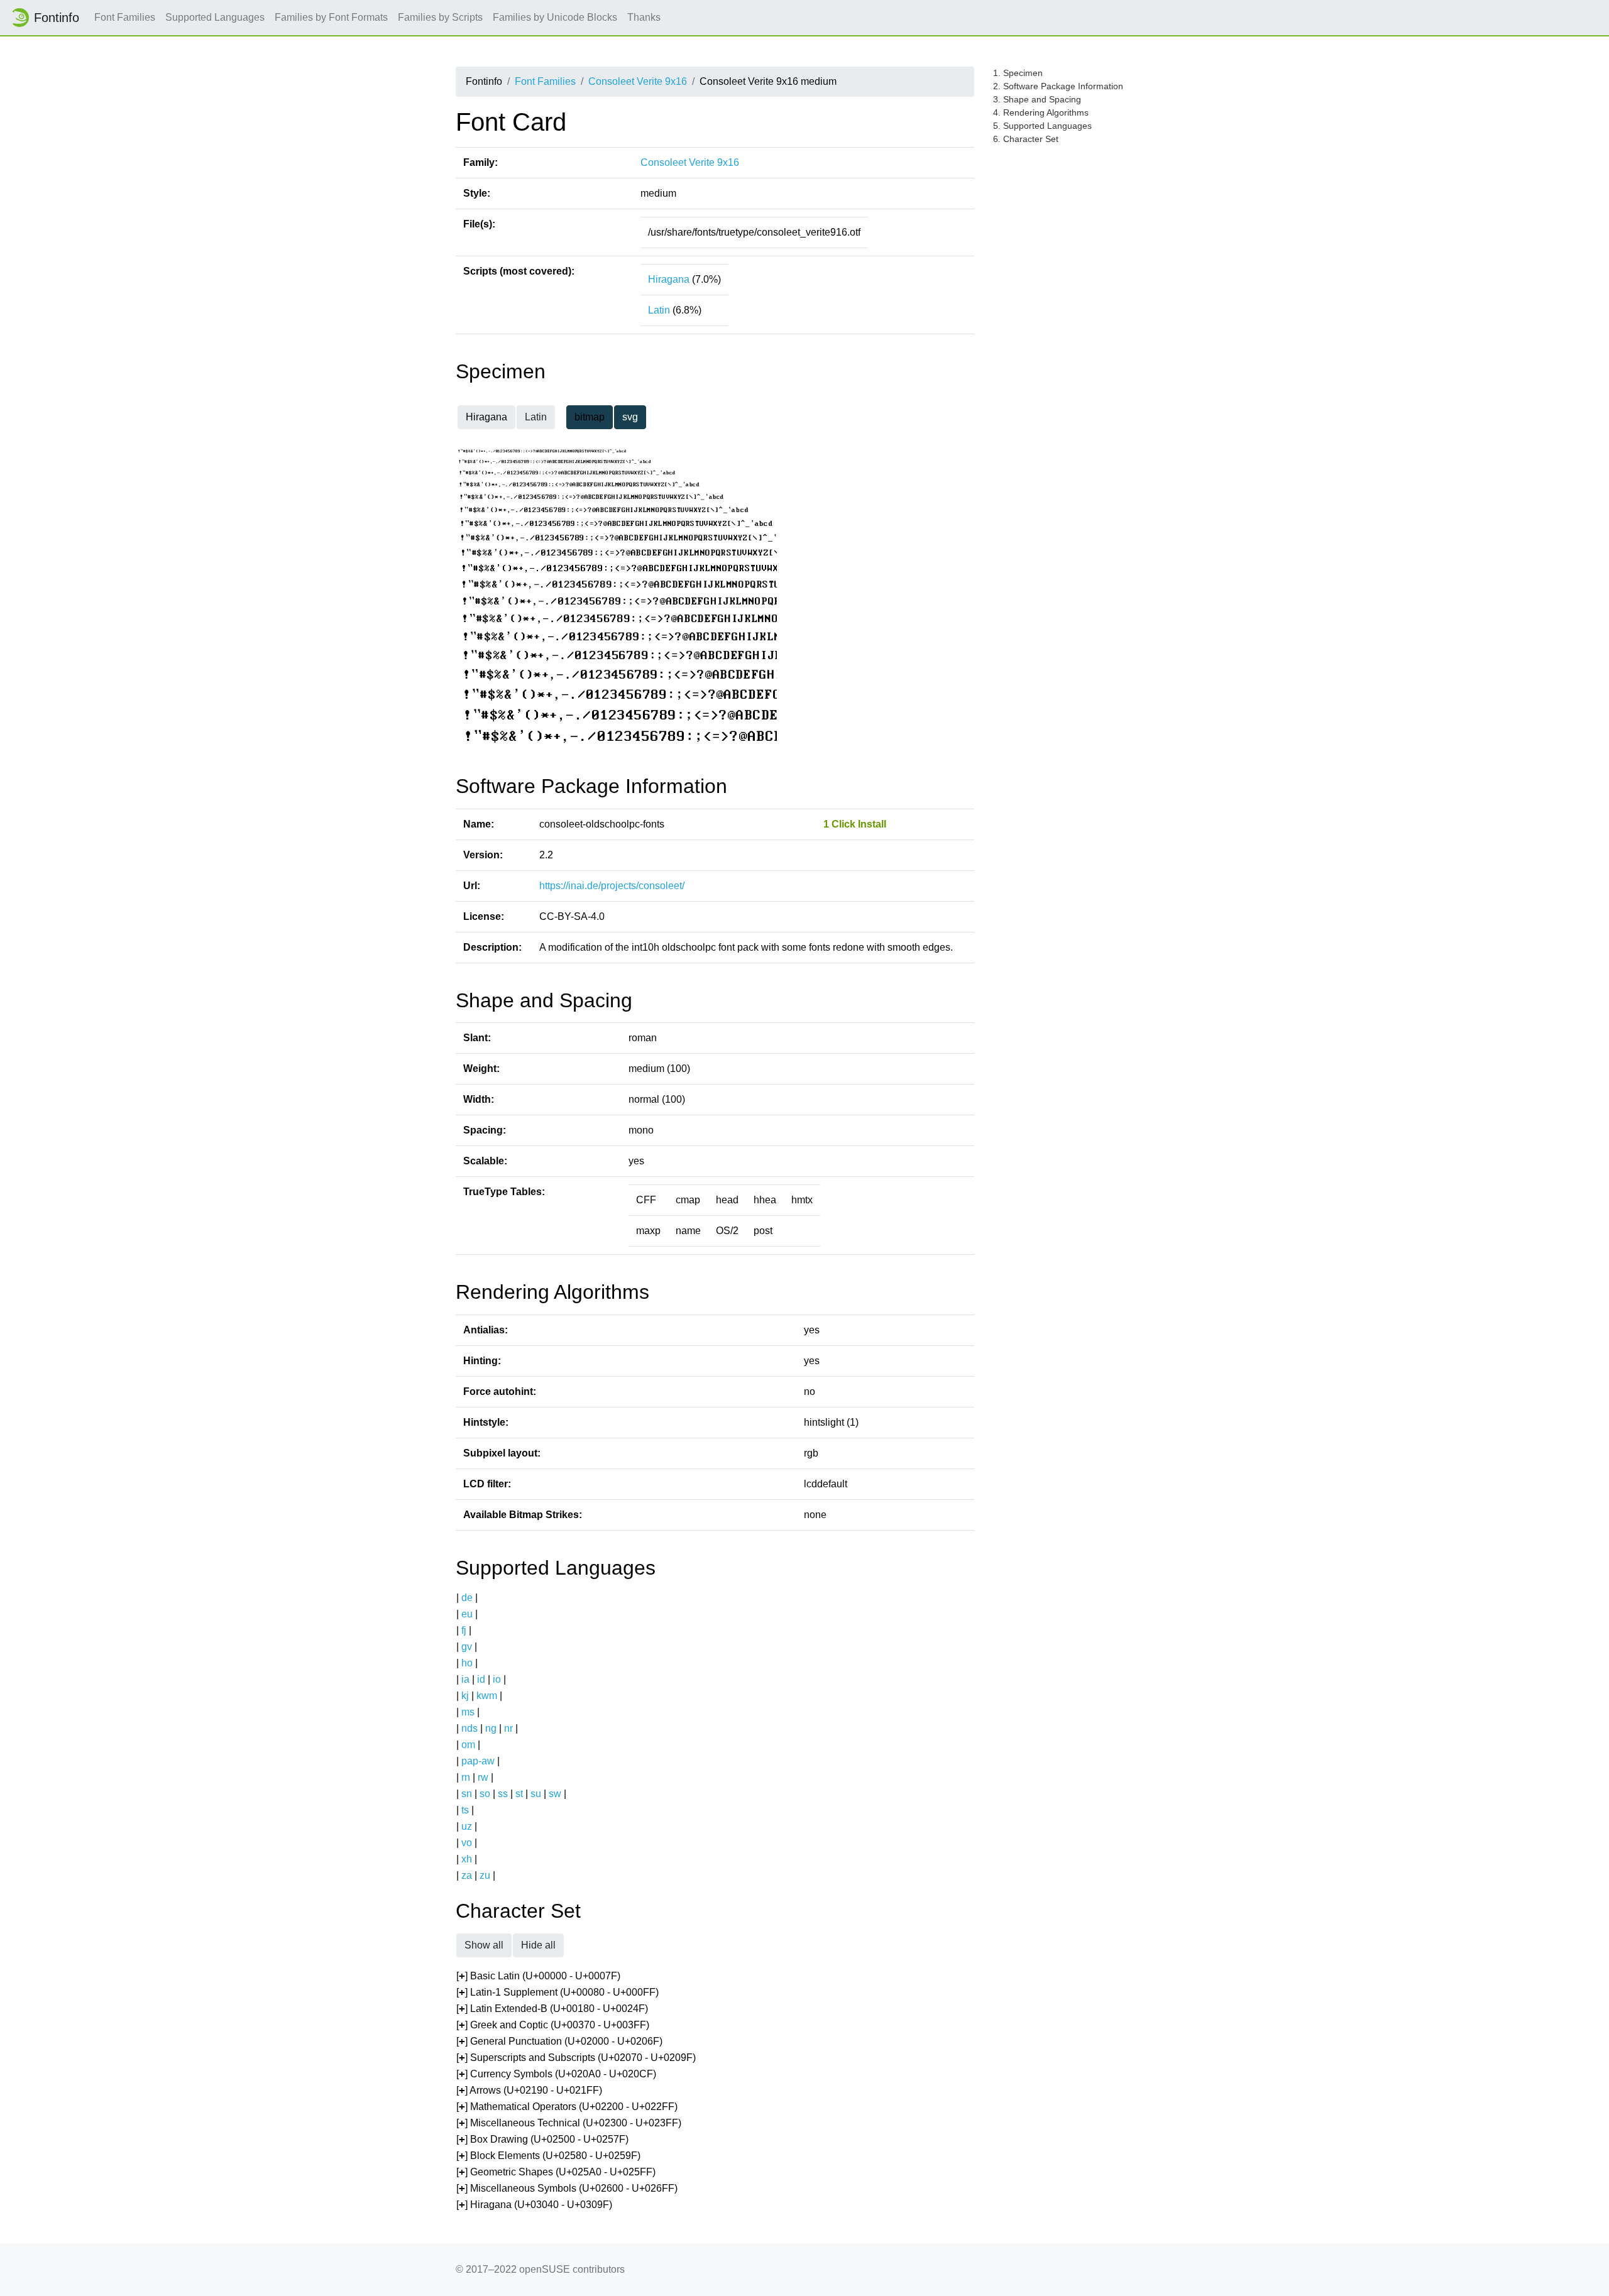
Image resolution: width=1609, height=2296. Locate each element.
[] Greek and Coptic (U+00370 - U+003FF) (553, 2025)
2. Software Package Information (1058, 86)
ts (465, 1810)
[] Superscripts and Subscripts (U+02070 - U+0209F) (576, 2058)
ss (503, 1794)
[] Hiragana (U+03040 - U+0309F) (534, 2205)
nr (508, 1728)
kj (465, 1696)
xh (467, 1859)
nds (470, 1728)
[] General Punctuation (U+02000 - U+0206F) (559, 2041)
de (467, 1598)
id (481, 1679)
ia (465, 1679)
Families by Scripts (440, 17)
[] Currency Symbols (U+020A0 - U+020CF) (556, 2074)
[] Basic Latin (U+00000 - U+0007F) (538, 1976)
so (485, 1794)
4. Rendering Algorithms (1041, 112)
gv (467, 1647)
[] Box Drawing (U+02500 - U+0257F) (542, 2139)
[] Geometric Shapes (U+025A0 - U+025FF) (556, 2172)
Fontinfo (57, 18)
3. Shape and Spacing (1037, 99)
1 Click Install (855, 824)
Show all (484, 1945)
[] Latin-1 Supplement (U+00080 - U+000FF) (557, 1992)
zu (485, 1875)
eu (467, 1614)
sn (467, 1794)
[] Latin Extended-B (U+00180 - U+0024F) (552, 2009)
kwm (487, 1696)
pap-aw (478, 1761)
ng (491, 1728)
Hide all (538, 1945)
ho (467, 1663)
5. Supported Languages (1042, 126)
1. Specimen (1018, 73)
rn (466, 1777)
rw (483, 1777)
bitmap (590, 417)
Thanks (644, 17)
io (497, 1679)
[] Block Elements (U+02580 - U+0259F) (548, 2156)
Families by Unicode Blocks (555, 17)
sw (555, 1794)
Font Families (125, 17)
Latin (659, 310)
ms (468, 1712)
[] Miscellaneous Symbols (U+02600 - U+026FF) (567, 2188)
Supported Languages (215, 17)
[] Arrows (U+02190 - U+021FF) (529, 2090)
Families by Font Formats (331, 17)
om (468, 1745)
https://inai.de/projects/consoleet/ (612, 886)
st (519, 1794)
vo (467, 1843)
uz (467, 1826)
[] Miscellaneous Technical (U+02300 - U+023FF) (569, 2123)
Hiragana (669, 279)
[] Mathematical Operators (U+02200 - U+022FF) (567, 2107)
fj (464, 1630)
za (467, 1875)
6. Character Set (1026, 139)
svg (630, 417)
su (536, 1794)
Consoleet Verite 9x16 (638, 81)
